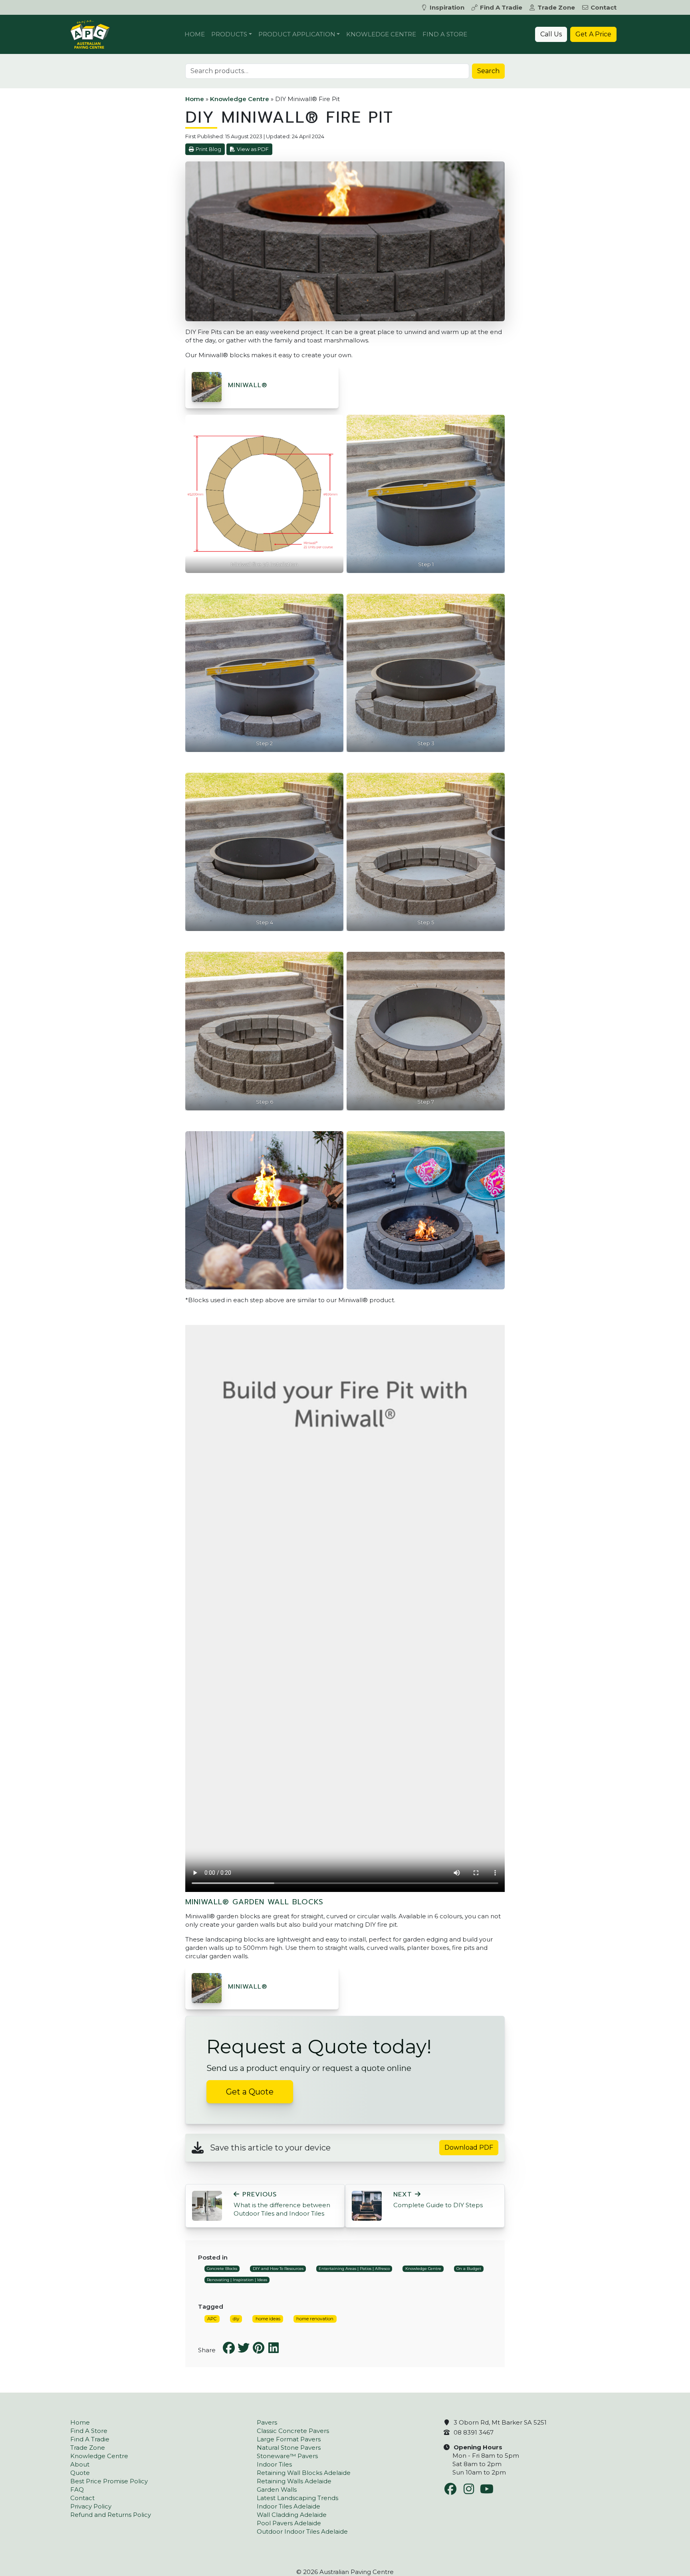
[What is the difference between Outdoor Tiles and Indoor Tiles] (207, 2205)
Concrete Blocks (222, 2269)
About (80, 2464)
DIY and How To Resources (278, 2269)
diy (236, 2319)
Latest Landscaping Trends (297, 2498)
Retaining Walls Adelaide (294, 2481)
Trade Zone (556, 7)
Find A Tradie (501, 7)
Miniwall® (248, 385)
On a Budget (469, 2269)
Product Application (297, 34)
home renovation (315, 2319)
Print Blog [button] (208, 149)
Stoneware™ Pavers (287, 2456)
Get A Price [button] (593, 34)
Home (195, 34)
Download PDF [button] (469, 2147)
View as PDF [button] (253, 149)
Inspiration (447, 7)
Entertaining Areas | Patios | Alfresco (354, 2269)
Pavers (267, 2422)
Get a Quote (250, 2092)
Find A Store (445, 34)
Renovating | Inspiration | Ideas (237, 2280)
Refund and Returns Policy (111, 2515)
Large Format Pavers (289, 2439)
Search (488, 71)
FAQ (77, 2489)
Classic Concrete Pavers (293, 2431)
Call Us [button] (551, 34)
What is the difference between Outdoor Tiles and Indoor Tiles (282, 2204)
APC (212, 2319)
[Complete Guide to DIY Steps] (367, 2205)
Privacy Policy (91, 2506)
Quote (80, 2473)
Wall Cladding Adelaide (292, 2515)
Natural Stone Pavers (289, 2448)
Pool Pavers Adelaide (289, 2523)
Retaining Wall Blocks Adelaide (304, 2473)
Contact (604, 7)
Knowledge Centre (381, 34)
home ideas (268, 2319)
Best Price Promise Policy (109, 2481)
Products (229, 34)
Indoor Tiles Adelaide (288, 2506)
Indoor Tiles (274, 2464)
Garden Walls (277, 2489)
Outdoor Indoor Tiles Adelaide (302, 2531)
